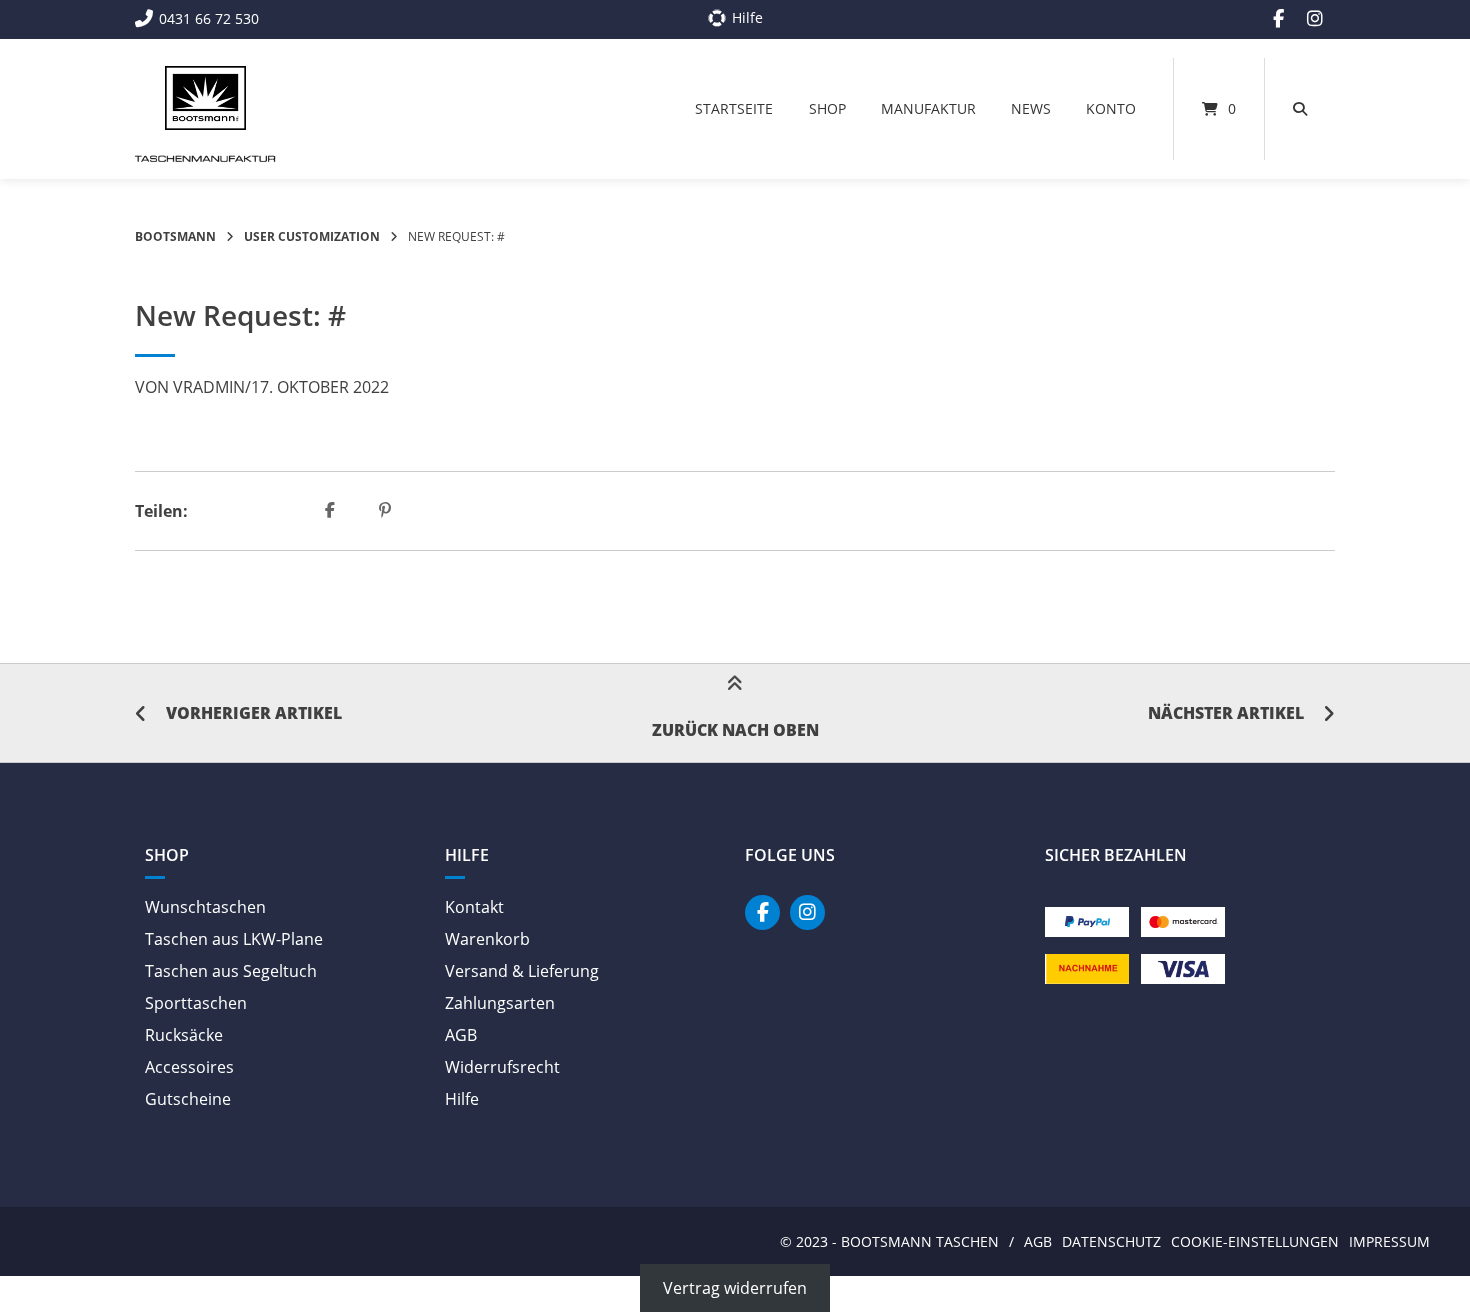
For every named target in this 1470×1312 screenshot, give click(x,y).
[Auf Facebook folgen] (1278, 19)
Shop (827, 108)
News (1031, 108)
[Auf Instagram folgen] (1315, 19)
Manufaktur (928, 108)
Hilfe (462, 1099)
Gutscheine (188, 1099)
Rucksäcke (184, 1035)
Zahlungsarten (500, 1003)
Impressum (1389, 1241)
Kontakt (474, 907)
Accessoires (189, 1067)
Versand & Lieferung (522, 971)
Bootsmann (175, 236)
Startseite (734, 108)
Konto (1111, 108)
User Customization (312, 236)
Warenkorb (487, 939)
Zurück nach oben (735, 730)
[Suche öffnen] (1300, 109)
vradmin (209, 387)
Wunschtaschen (205, 907)
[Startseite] (205, 98)
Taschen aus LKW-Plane (234, 939)
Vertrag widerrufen (735, 1288)
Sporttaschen (196, 1003)
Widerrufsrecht (502, 1067)
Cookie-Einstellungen (1255, 1241)
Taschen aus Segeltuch (231, 971)
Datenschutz (1111, 1241)
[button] (332, 511)
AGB (461, 1035)
